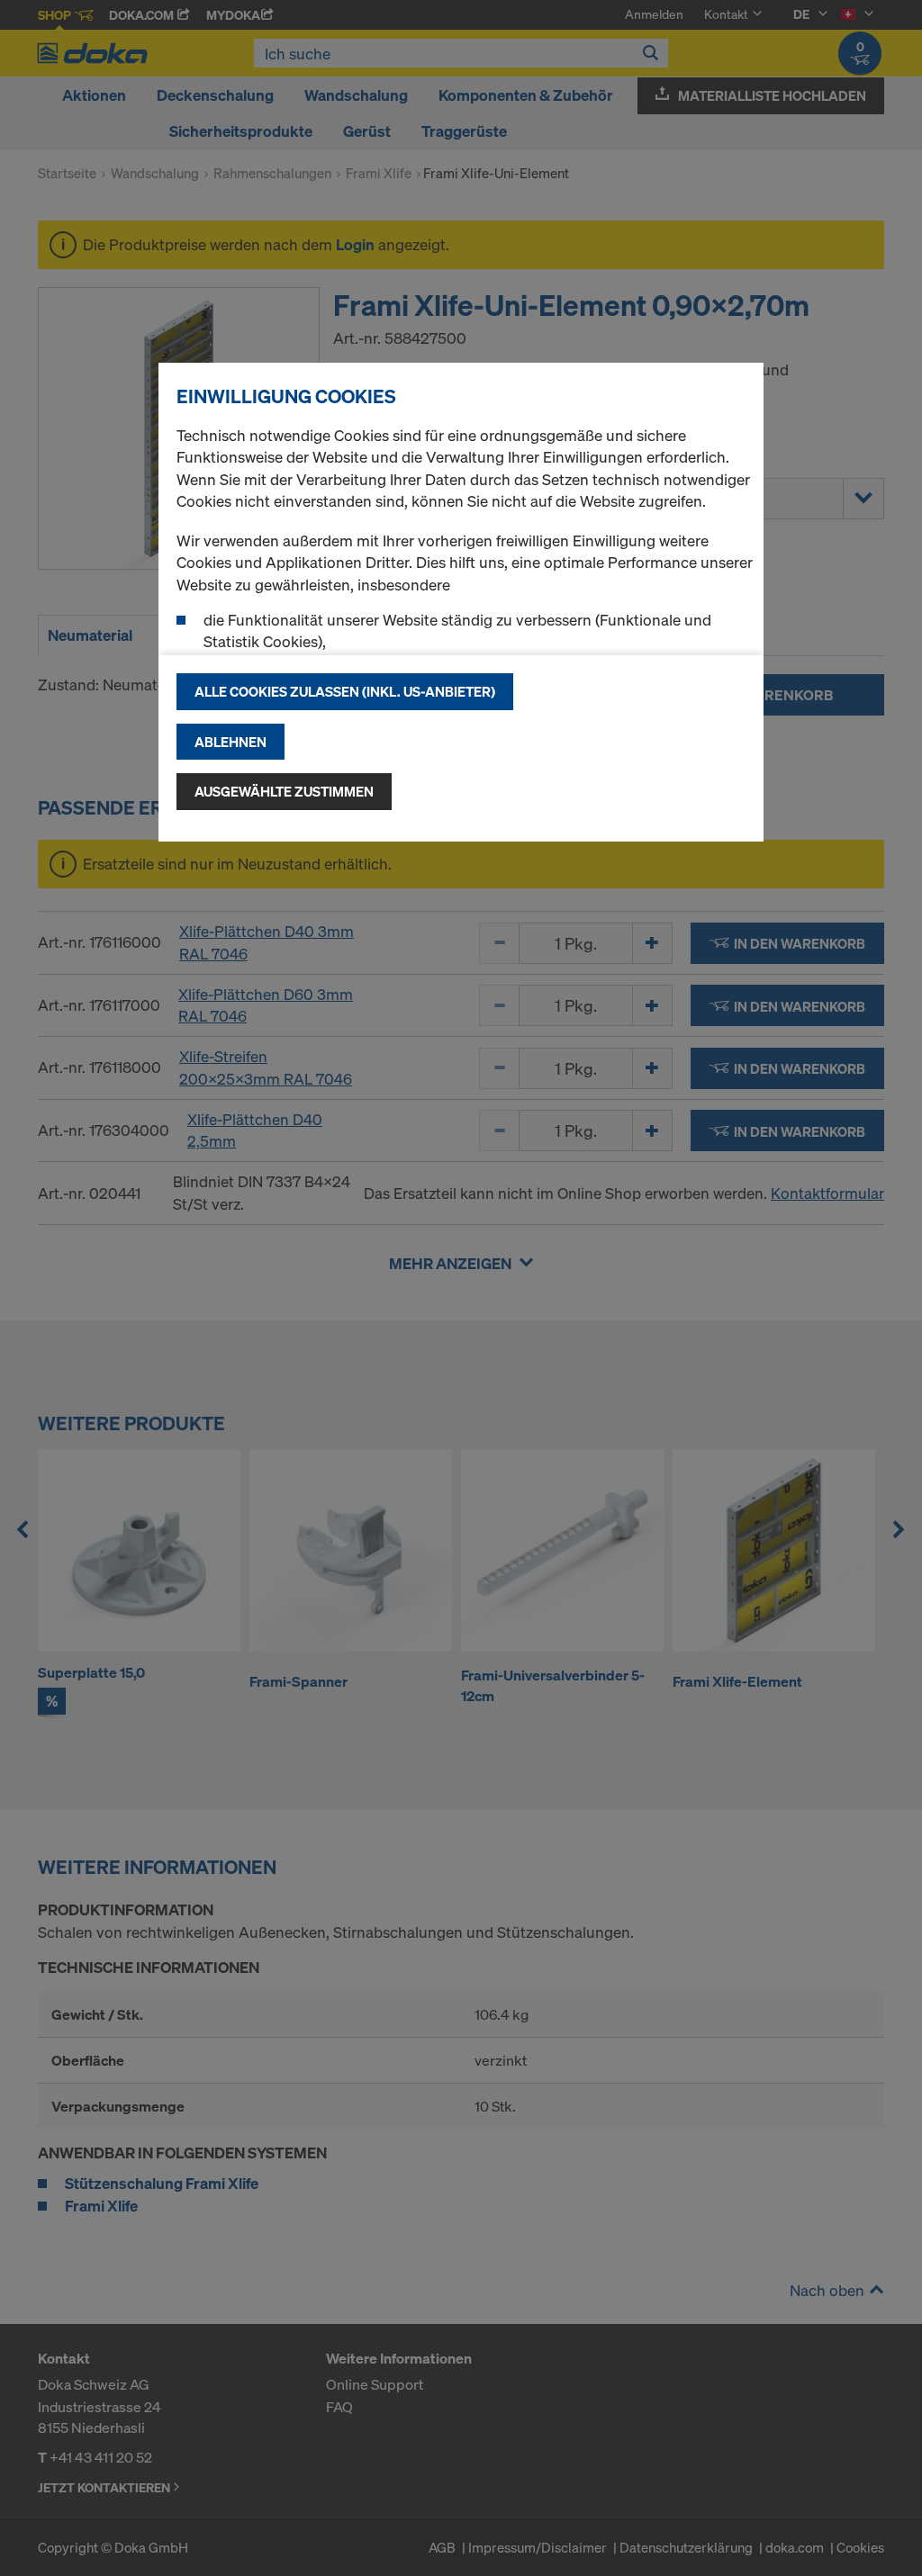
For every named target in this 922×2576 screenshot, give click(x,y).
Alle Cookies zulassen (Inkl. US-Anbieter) (345, 691)
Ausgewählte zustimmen (284, 791)
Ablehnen (230, 742)
